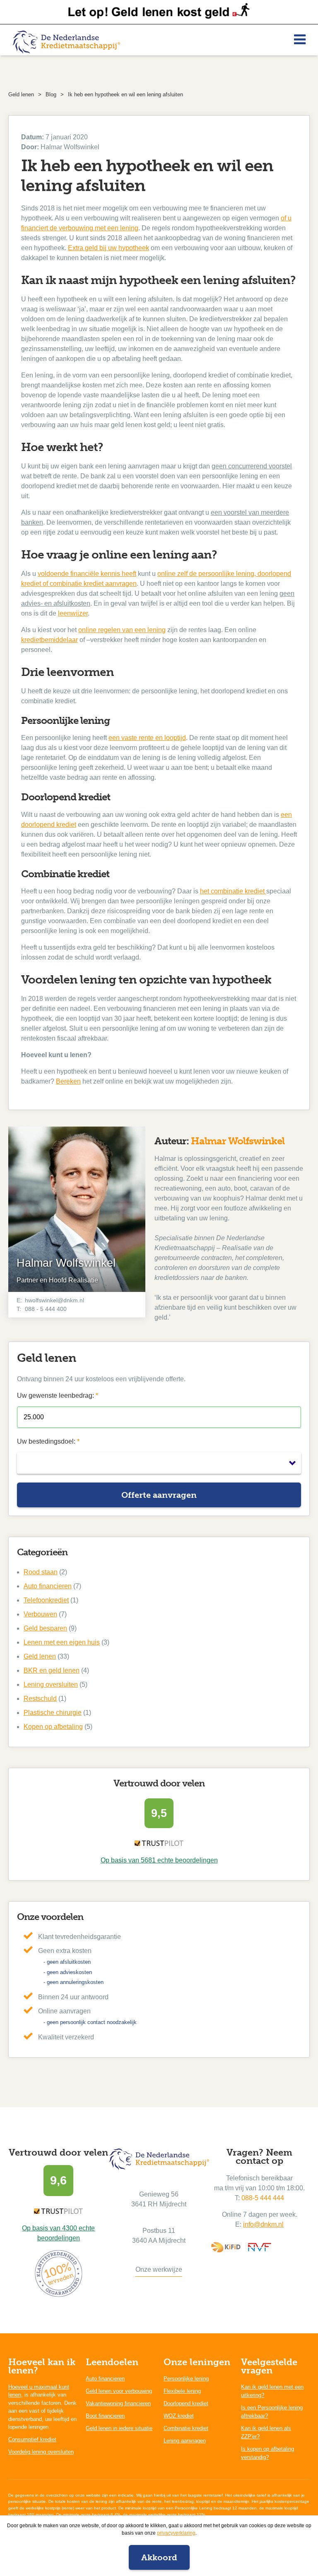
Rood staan (41, 1572)
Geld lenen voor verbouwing (119, 2391)
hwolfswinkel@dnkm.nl (54, 1300)
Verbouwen (40, 1614)
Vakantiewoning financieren (118, 2403)
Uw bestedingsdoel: (48, 1441)
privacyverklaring (176, 2533)
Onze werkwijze (159, 2269)
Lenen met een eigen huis (62, 1642)
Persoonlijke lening (186, 2379)
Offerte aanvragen (159, 1495)
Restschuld (40, 1699)
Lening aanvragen (185, 2441)
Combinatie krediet (186, 2428)
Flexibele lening (182, 2391)
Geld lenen (40, 1656)
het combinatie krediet (233, 891)
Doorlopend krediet (186, 2403)
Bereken (68, 1081)
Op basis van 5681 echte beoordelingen (159, 1860)
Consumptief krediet (32, 2439)
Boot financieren (105, 2416)
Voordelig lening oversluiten (41, 2452)
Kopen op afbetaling (53, 1727)
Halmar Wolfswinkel (238, 1141)
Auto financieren (48, 1586)
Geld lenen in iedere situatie (119, 2428)
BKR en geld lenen (52, 1670)
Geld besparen (45, 1628)
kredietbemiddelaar (49, 640)
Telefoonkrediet (46, 1600)
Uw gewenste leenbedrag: (58, 1395)
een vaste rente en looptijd (147, 738)
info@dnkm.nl (263, 2224)
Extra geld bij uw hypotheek (108, 248)
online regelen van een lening (122, 630)
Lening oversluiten (51, 1684)
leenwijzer (73, 613)
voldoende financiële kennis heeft (87, 574)
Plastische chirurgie (53, 1713)
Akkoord (159, 2557)
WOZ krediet (179, 2416)
